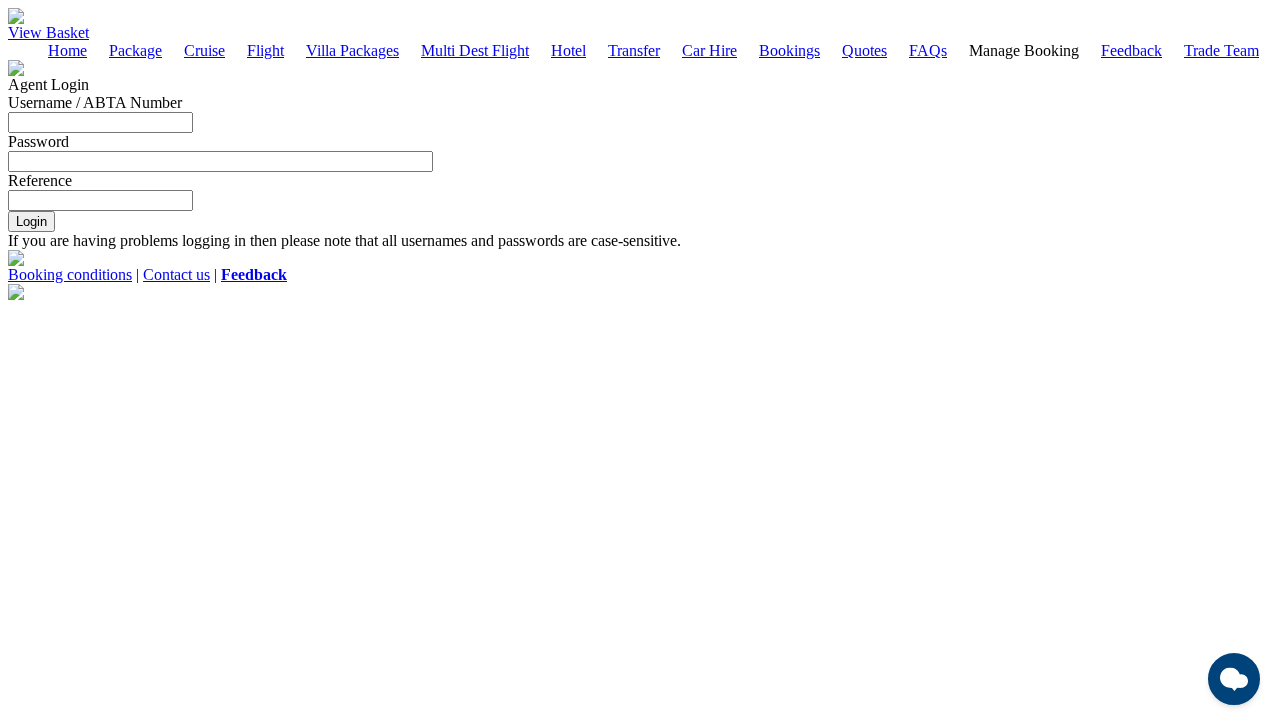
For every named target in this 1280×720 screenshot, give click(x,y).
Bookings (789, 50)
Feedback (1131, 50)
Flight (265, 50)
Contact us (176, 274)
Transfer (634, 50)
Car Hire (709, 50)
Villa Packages (352, 50)
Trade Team (1221, 50)
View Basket (48, 32)
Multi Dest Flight (475, 50)
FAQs (928, 50)
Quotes (864, 50)
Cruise (204, 50)
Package (135, 50)
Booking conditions (70, 274)
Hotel (568, 50)
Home (67, 50)
